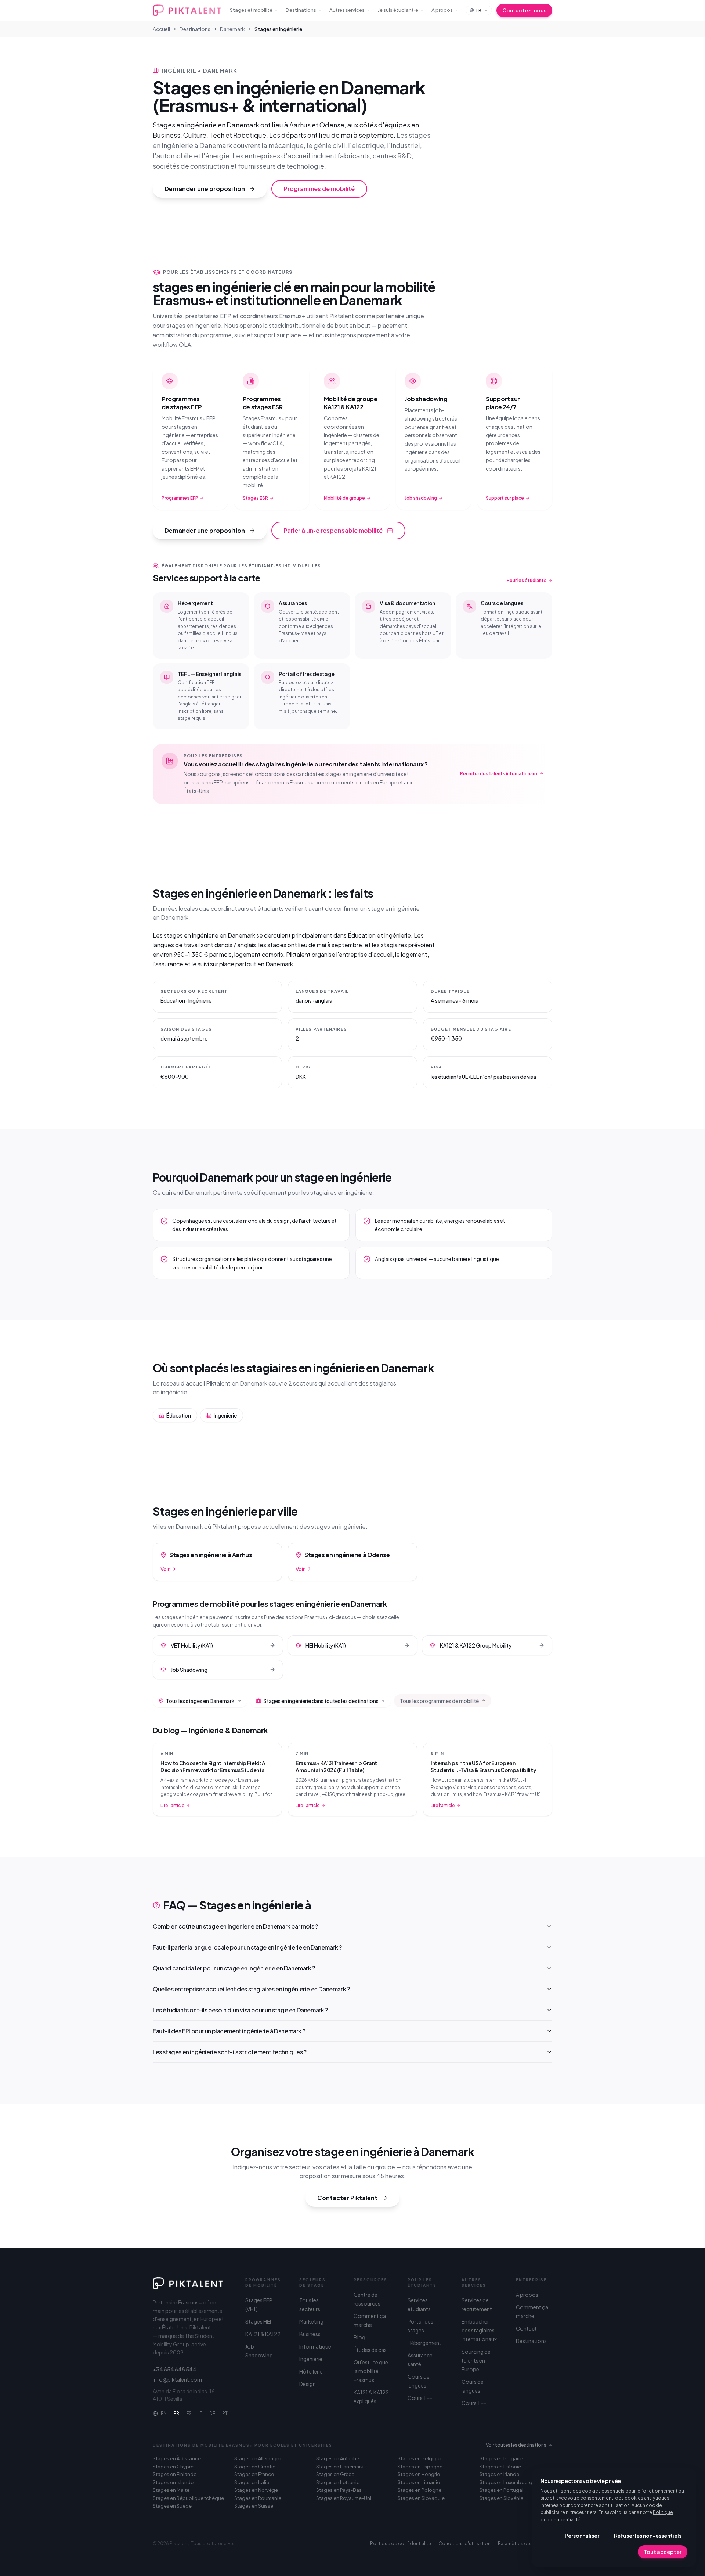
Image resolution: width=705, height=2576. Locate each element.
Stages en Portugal (501, 2490)
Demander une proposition (205, 189)
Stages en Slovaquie (421, 2498)
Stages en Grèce (335, 2474)
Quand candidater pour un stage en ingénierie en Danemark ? (234, 1968)
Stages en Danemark (340, 2467)
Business (310, 2334)
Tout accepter (663, 2552)
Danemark (232, 29)
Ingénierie (311, 2359)
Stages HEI (258, 2321)
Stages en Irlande (499, 2474)
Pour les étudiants (527, 580)
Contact (526, 2328)
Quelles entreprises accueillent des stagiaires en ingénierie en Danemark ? (251, 1989)
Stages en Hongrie (419, 2474)
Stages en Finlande (175, 2474)
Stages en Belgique (420, 2458)
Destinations (301, 10)
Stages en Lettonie (338, 2482)
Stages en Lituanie (419, 2482)
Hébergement (424, 2343)
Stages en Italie (252, 2482)
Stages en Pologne (420, 2490)
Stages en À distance (177, 2458)
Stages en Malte (171, 2490)
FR (176, 2413)
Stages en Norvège (256, 2490)
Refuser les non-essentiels (648, 2536)
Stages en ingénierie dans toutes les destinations (321, 1701)
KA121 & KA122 (263, 2334)
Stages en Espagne (420, 2467)
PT (225, 2413)
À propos (442, 10)
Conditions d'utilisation (464, 2543)
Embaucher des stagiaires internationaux (479, 2330)
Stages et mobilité (251, 10)
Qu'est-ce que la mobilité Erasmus (371, 2371)
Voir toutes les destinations (516, 2445)
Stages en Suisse (254, 2506)
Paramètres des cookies (525, 2543)
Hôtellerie (311, 2371)
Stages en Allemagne (258, 2458)
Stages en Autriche (338, 2458)
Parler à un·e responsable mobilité (333, 530)
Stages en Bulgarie (501, 2458)
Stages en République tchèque (188, 2498)
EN (164, 2413)
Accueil (161, 29)
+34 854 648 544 (175, 2369)
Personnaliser (582, 2536)
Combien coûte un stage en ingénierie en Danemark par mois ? (235, 1926)
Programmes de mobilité (319, 189)
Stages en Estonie (500, 2467)
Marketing (311, 2321)
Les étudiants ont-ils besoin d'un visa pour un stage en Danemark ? (240, 2010)
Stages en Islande (173, 2482)
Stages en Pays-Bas (339, 2490)
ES (189, 2413)
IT (200, 2413)
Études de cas (370, 2350)
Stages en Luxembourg (506, 2482)
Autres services (347, 10)
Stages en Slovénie (501, 2498)
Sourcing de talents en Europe (476, 2360)
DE (212, 2413)
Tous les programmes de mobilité (439, 1701)
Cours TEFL (421, 2398)
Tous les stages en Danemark (200, 1701)
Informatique (315, 2346)
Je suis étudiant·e (398, 10)
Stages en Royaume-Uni (344, 2498)
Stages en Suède (172, 2506)
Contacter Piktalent (347, 2198)
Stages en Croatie (255, 2467)
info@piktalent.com (177, 2379)
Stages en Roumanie (258, 2498)
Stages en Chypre (173, 2467)
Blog (359, 2337)
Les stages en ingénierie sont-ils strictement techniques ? (230, 2052)
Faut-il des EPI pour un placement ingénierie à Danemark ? (229, 2031)
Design (308, 2384)
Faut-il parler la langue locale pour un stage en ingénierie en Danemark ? (247, 1947)
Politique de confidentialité (401, 2543)
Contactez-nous (524, 10)
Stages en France (254, 2474)
